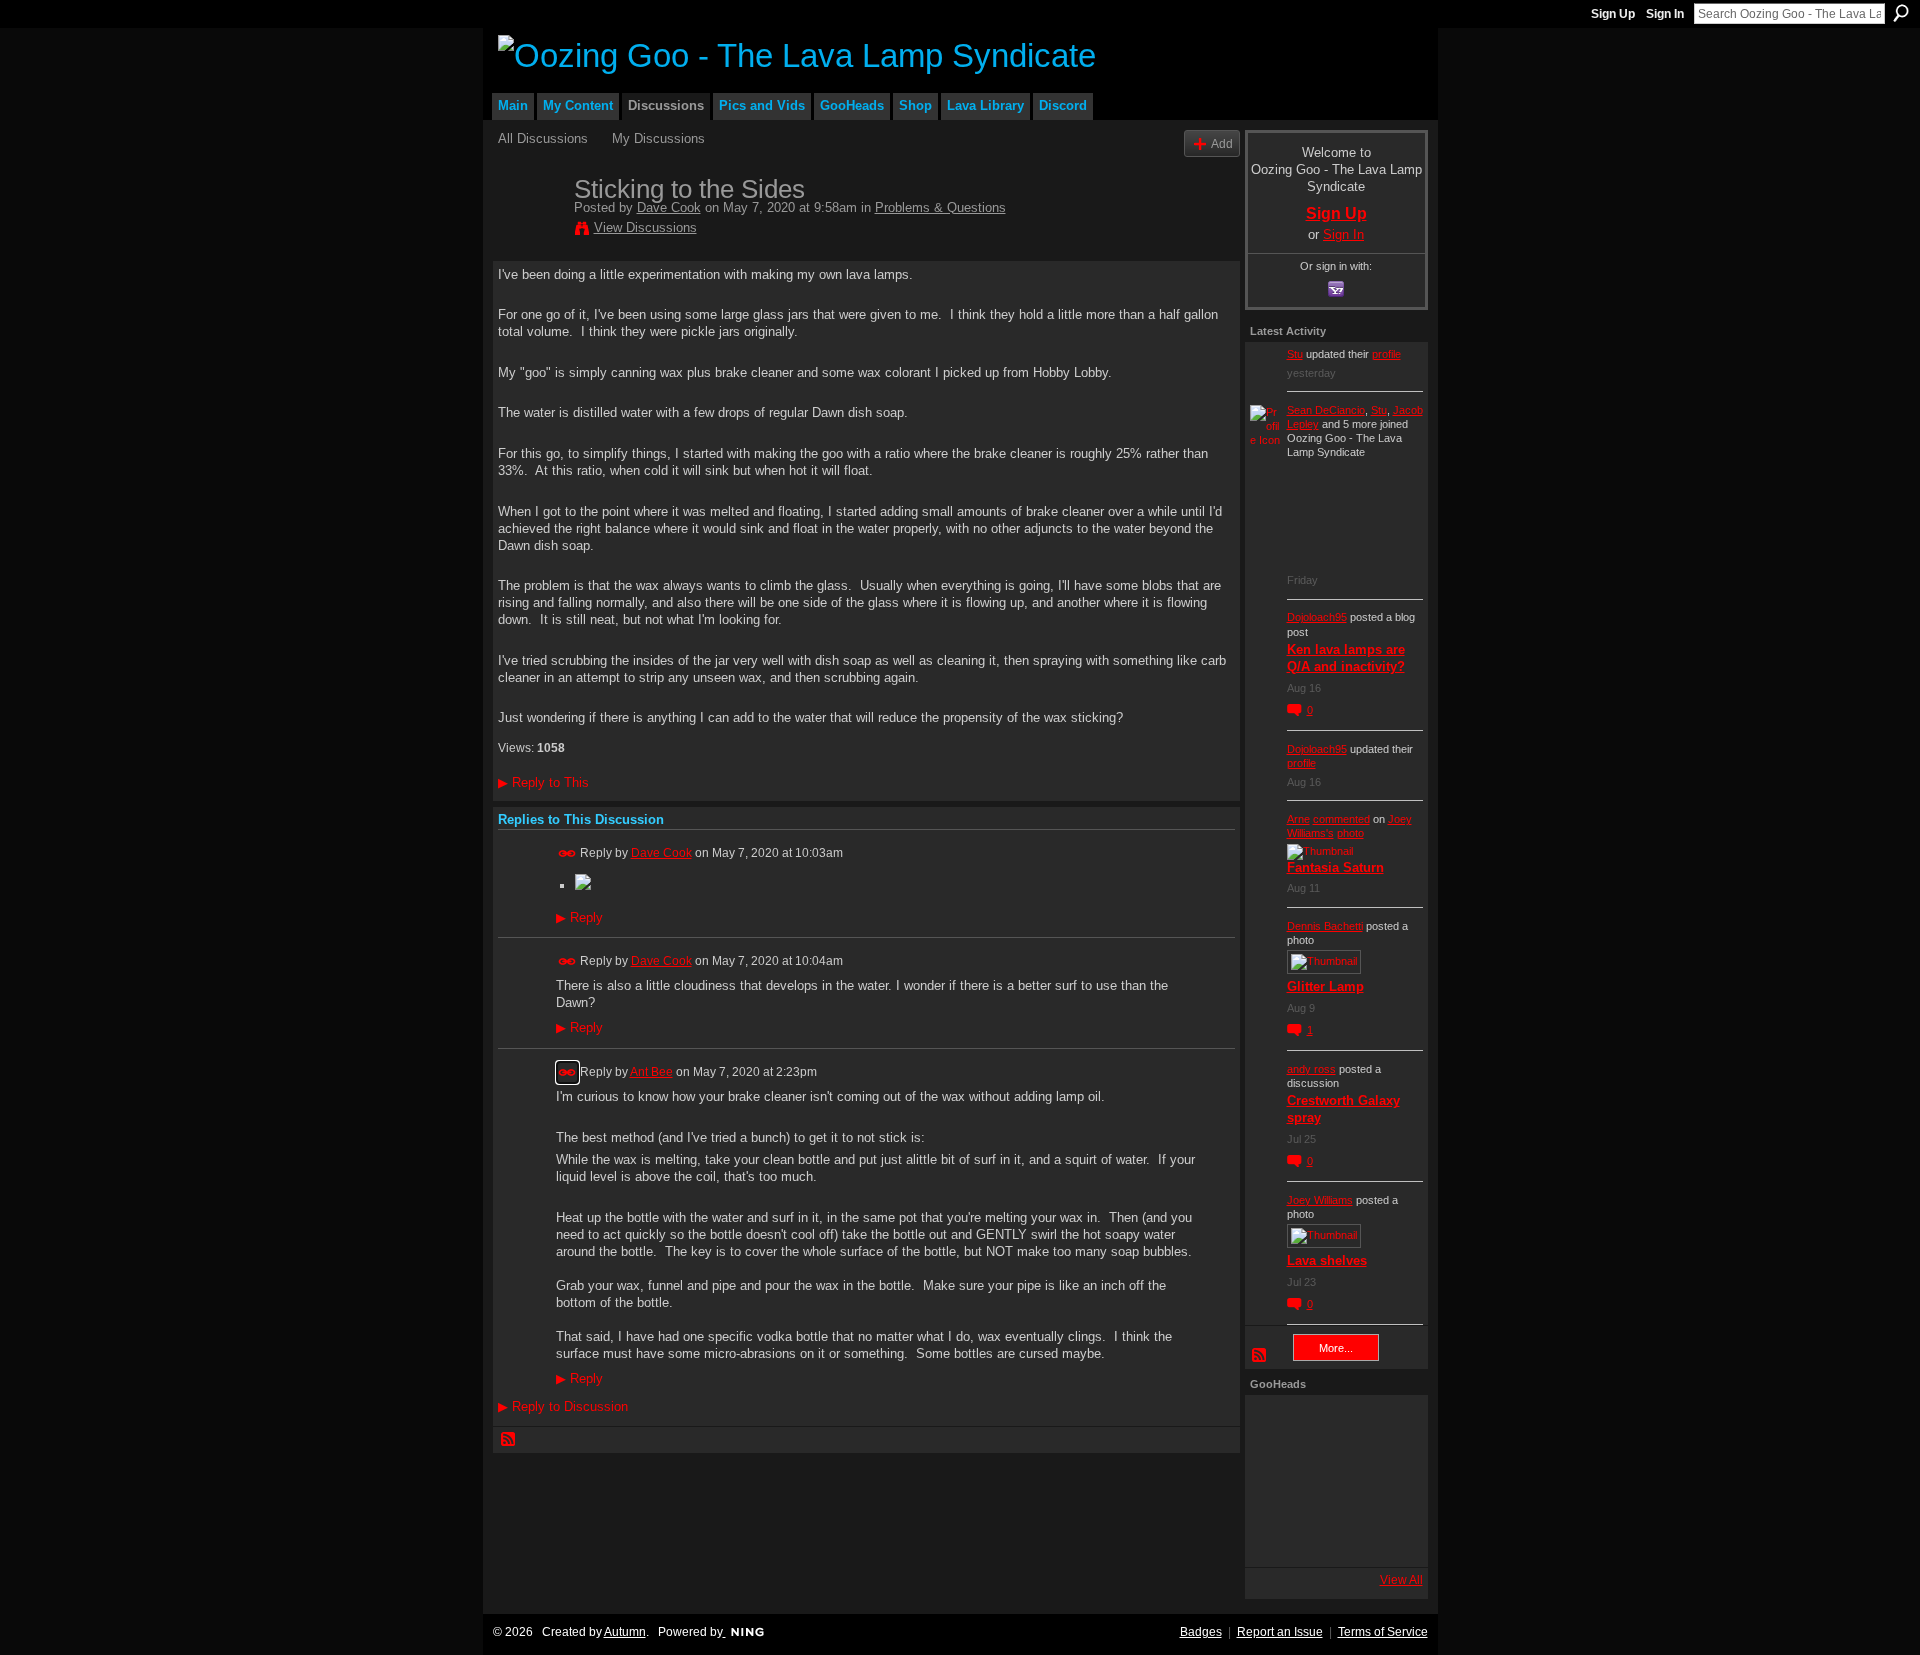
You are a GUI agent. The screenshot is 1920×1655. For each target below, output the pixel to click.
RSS (509, 1440)
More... (1336, 1348)
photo (1350, 833)
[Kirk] (1331, 1481)
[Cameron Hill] (1331, 1427)
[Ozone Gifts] (1385, 1427)
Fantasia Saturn (1335, 867)
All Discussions (543, 138)
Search (1901, 13)
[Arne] (1331, 1535)
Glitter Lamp (1325, 986)
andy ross (1311, 1069)
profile (1386, 354)
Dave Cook (669, 207)
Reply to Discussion (563, 1406)
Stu (1295, 354)
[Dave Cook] (530, 231)
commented (1341, 819)
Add (1222, 143)
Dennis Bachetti (1325, 926)
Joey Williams (1320, 1200)
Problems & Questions (940, 207)
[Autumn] (1277, 1535)
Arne (1298, 819)
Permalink (567, 853)
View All (1401, 1580)
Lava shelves (1327, 1260)
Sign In (1665, 14)
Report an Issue (1280, 1632)
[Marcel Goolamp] (1385, 1535)
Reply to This (543, 782)
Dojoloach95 (1317, 617)
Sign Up (1613, 14)
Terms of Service (1383, 1632)
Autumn (625, 1632)
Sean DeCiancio (1326, 410)
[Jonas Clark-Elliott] (1277, 1481)
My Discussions (658, 138)
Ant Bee (651, 1072)
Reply (579, 918)
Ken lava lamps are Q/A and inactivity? (1346, 658)
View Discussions (645, 227)
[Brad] (1385, 1481)
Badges (1201, 1632)
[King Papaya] (1277, 1427)
